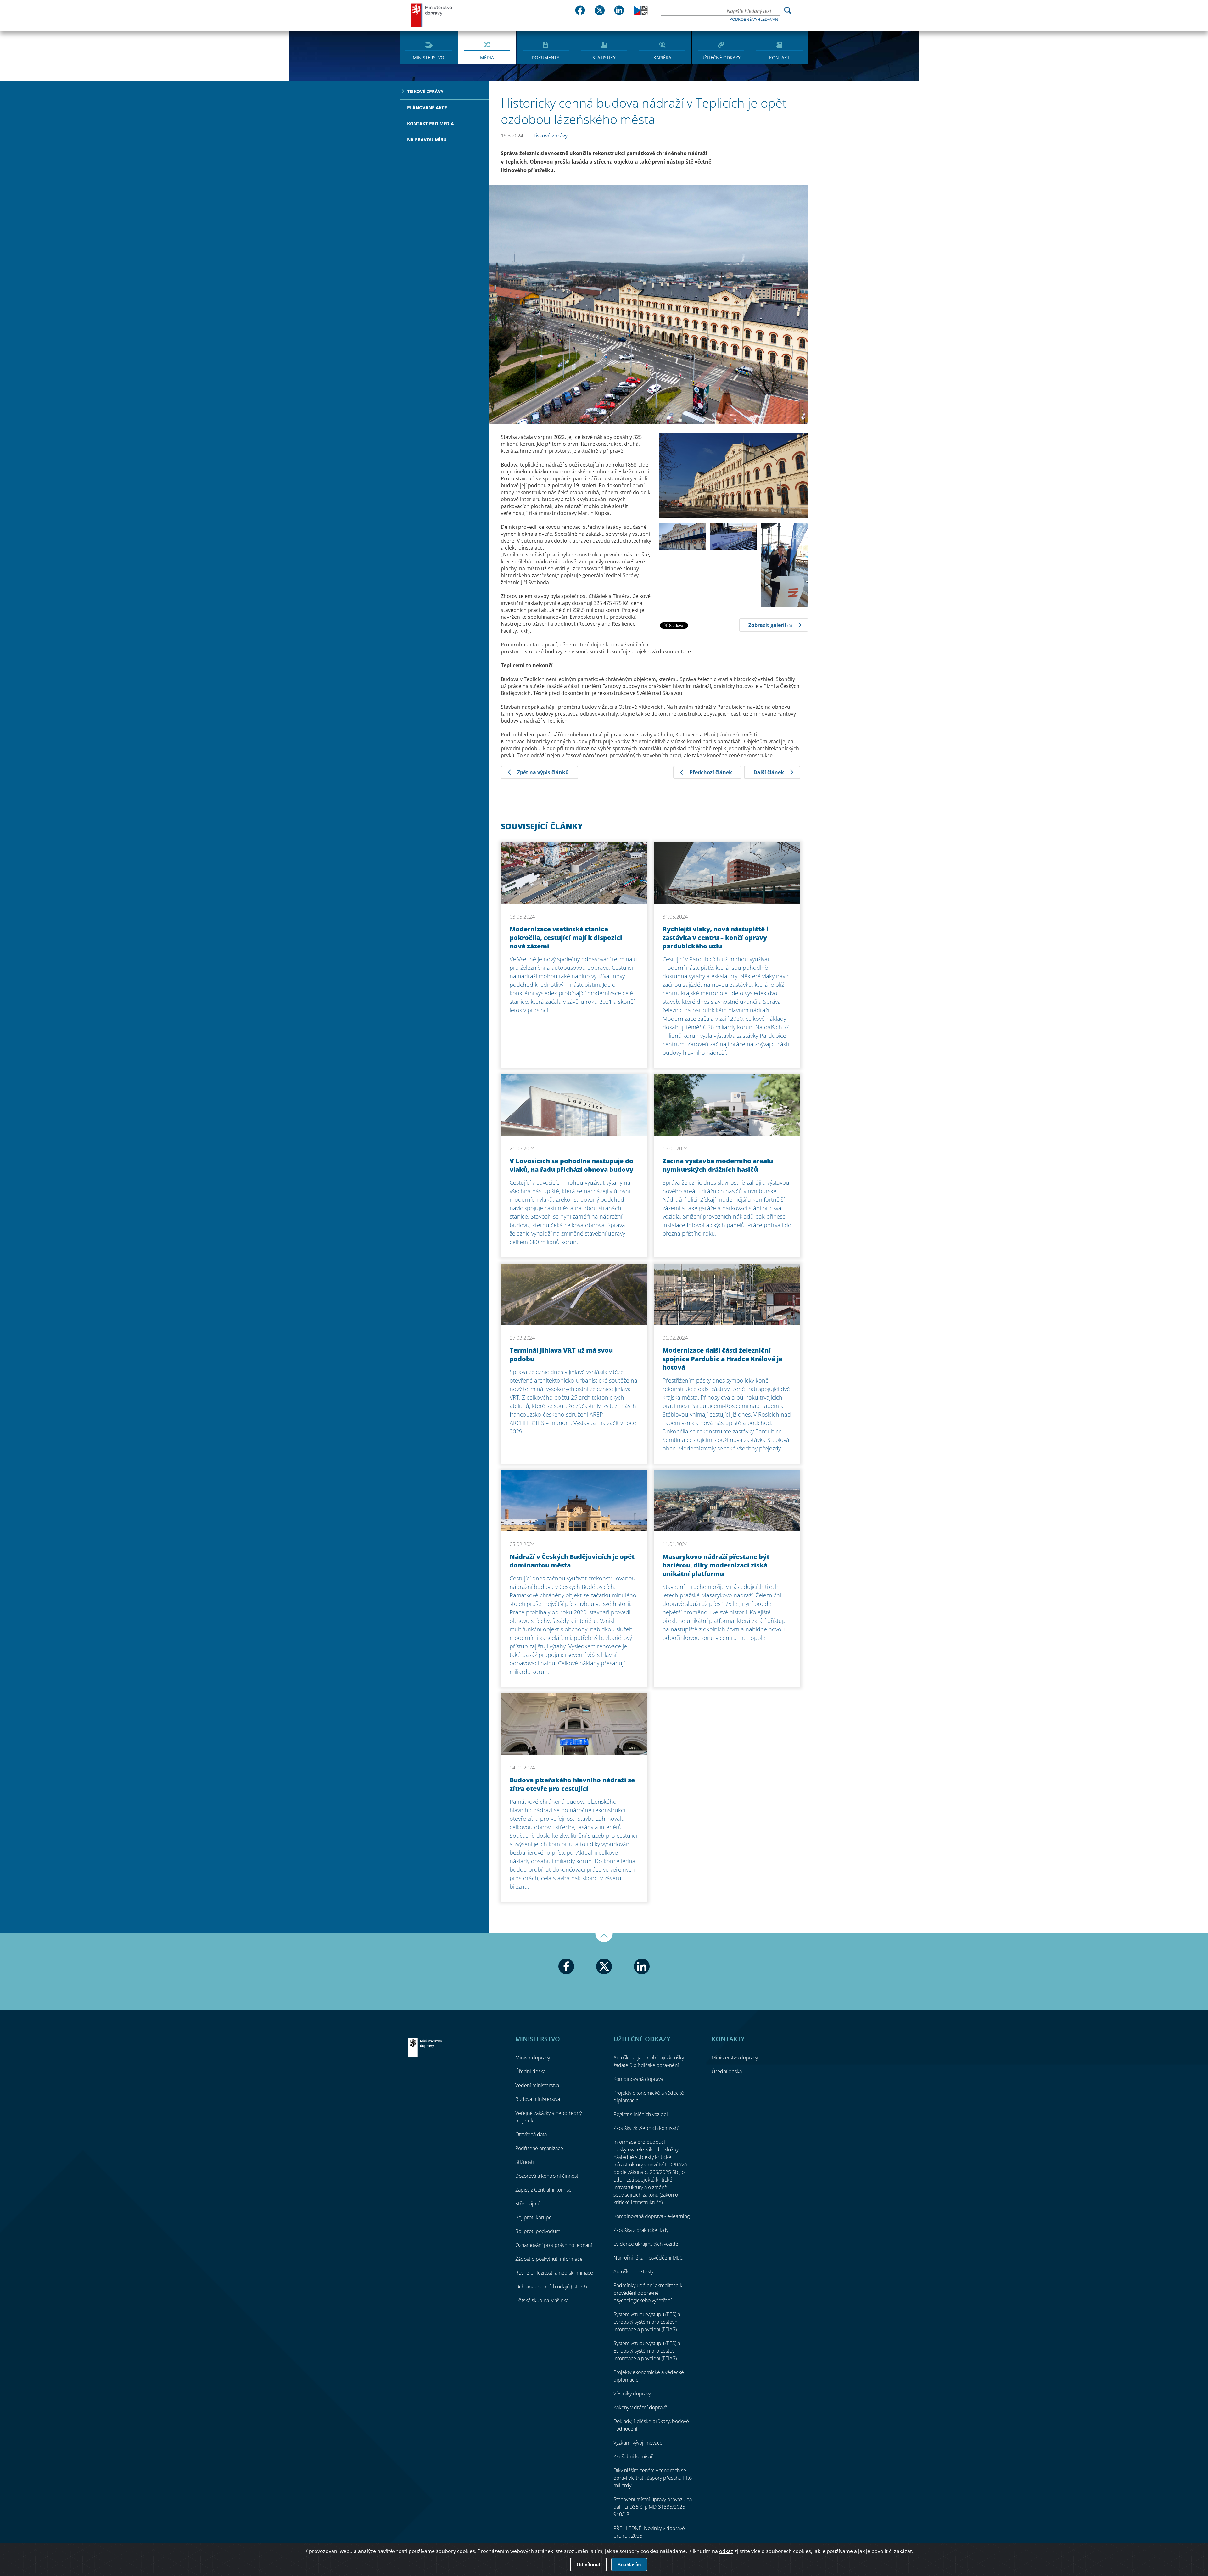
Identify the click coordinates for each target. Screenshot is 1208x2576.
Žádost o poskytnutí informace (549, 2259)
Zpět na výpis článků (543, 772)
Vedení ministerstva (537, 2085)
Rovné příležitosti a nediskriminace (554, 2273)
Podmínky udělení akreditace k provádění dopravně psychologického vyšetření (648, 2293)
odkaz (726, 2551)
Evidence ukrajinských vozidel (646, 2244)
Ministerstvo (428, 57)
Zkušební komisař (633, 2456)
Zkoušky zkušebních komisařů (646, 2128)
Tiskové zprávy (425, 91)
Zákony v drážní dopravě (640, 2407)
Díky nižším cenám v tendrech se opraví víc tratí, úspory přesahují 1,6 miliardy (653, 2478)
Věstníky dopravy (632, 2394)
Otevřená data (531, 2134)
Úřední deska (530, 2071)
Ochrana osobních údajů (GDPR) (551, 2287)
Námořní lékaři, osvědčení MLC (648, 2258)
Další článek (769, 772)
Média (487, 57)
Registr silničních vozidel (641, 2114)
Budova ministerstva (538, 2099)
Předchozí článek (711, 772)
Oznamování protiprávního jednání (554, 2245)
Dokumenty (545, 57)
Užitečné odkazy (721, 57)
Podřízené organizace (539, 2148)
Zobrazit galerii (770, 625)
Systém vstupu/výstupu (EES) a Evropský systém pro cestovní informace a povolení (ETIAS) (647, 2322)
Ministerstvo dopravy (432, 15)
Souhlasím (629, 2565)
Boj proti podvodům (538, 2231)
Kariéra (662, 57)
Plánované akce (427, 107)
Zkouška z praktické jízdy (641, 2230)
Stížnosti (525, 2162)
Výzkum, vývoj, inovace (638, 2443)
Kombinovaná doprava (638, 2079)
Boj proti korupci (534, 2217)
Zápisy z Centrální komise (543, 2190)
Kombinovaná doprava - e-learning (652, 2216)
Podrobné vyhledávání (755, 19)
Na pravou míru (427, 140)
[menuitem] (429, 47)
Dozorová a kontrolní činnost (547, 2176)
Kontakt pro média (431, 123)
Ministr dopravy (533, 2058)
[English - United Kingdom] (641, 13)
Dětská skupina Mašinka (542, 2300)
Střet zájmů (528, 2204)
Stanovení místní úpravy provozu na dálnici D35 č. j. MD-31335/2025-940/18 (653, 2507)
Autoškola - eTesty (633, 2271)
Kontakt (779, 57)
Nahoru (604, 1938)
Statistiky (604, 57)
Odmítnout (588, 2565)
